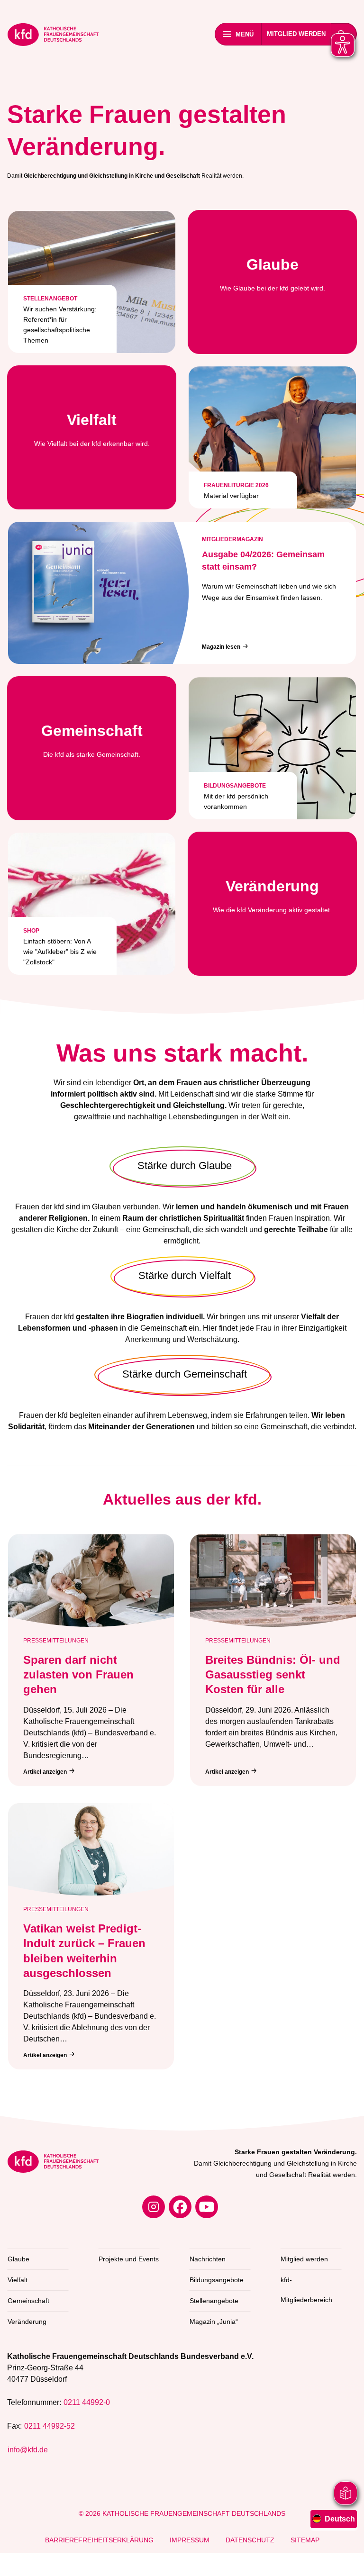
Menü (245, 34)
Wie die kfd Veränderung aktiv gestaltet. (272, 896)
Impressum (190, 2540)
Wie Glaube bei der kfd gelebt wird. (273, 274)
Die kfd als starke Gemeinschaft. (92, 740)
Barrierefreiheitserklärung (99, 2540)
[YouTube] (207, 2207)
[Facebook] (180, 2207)
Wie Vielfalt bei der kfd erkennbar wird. (92, 429)
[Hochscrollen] (347, 2559)
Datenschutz (250, 2540)
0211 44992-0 (87, 2402)
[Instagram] (154, 2207)
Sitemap (305, 2540)
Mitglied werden (296, 34)
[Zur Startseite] (53, 36)
